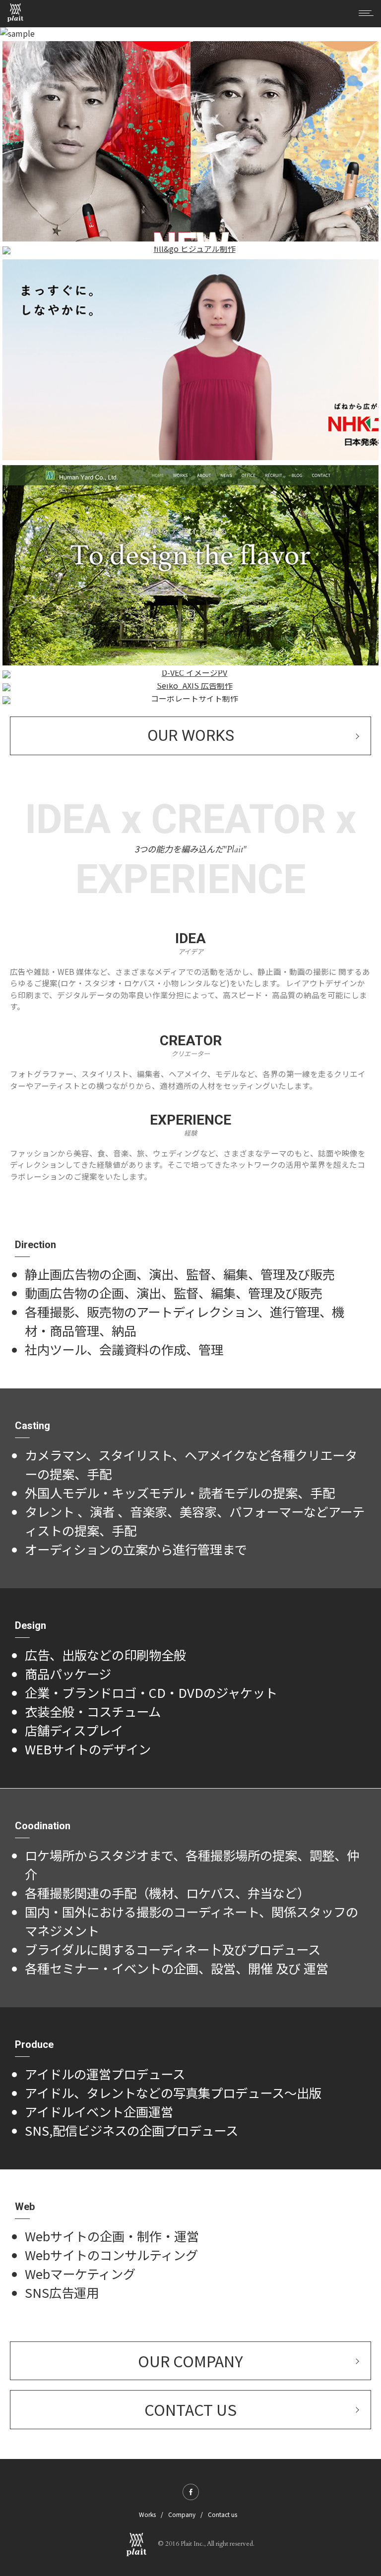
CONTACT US (190, 2409)
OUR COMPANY (190, 2361)
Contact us (222, 2514)
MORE (191, 636)
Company (182, 2514)
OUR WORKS (191, 736)
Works (147, 2514)
